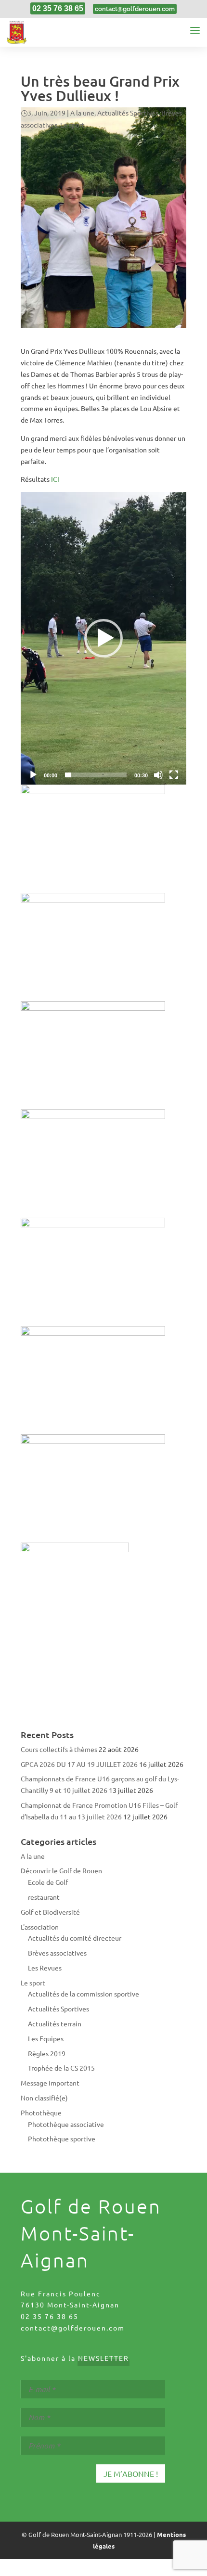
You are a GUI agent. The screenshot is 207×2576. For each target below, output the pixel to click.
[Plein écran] (174, 775)
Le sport (72, 125)
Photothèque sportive (62, 2138)
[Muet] (158, 775)
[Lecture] (33, 775)
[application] (103, 638)
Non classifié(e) (44, 2098)
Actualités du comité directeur (75, 1938)
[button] (103, 638)
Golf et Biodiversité (50, 1912)
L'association (40, 1927)
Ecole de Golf (48, 1882)
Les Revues (45, 1968)
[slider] (96, 775)
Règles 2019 (47, 2053)
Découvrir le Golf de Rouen (61, 1870)
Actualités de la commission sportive (84, 1994)
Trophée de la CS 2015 (61, 2068)
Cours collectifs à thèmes (59, 1749)
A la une (82, 113)
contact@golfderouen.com (73, 2328)
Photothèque (41, 2112)
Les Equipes (46, 2038)
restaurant (44, 1897)
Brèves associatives (57, 1953)
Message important (50, 2083)
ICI (55, 479)
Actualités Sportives (128, 113)
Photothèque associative (66, 2124)
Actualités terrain (55, 2023)
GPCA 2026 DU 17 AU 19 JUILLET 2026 (79, 1764)
